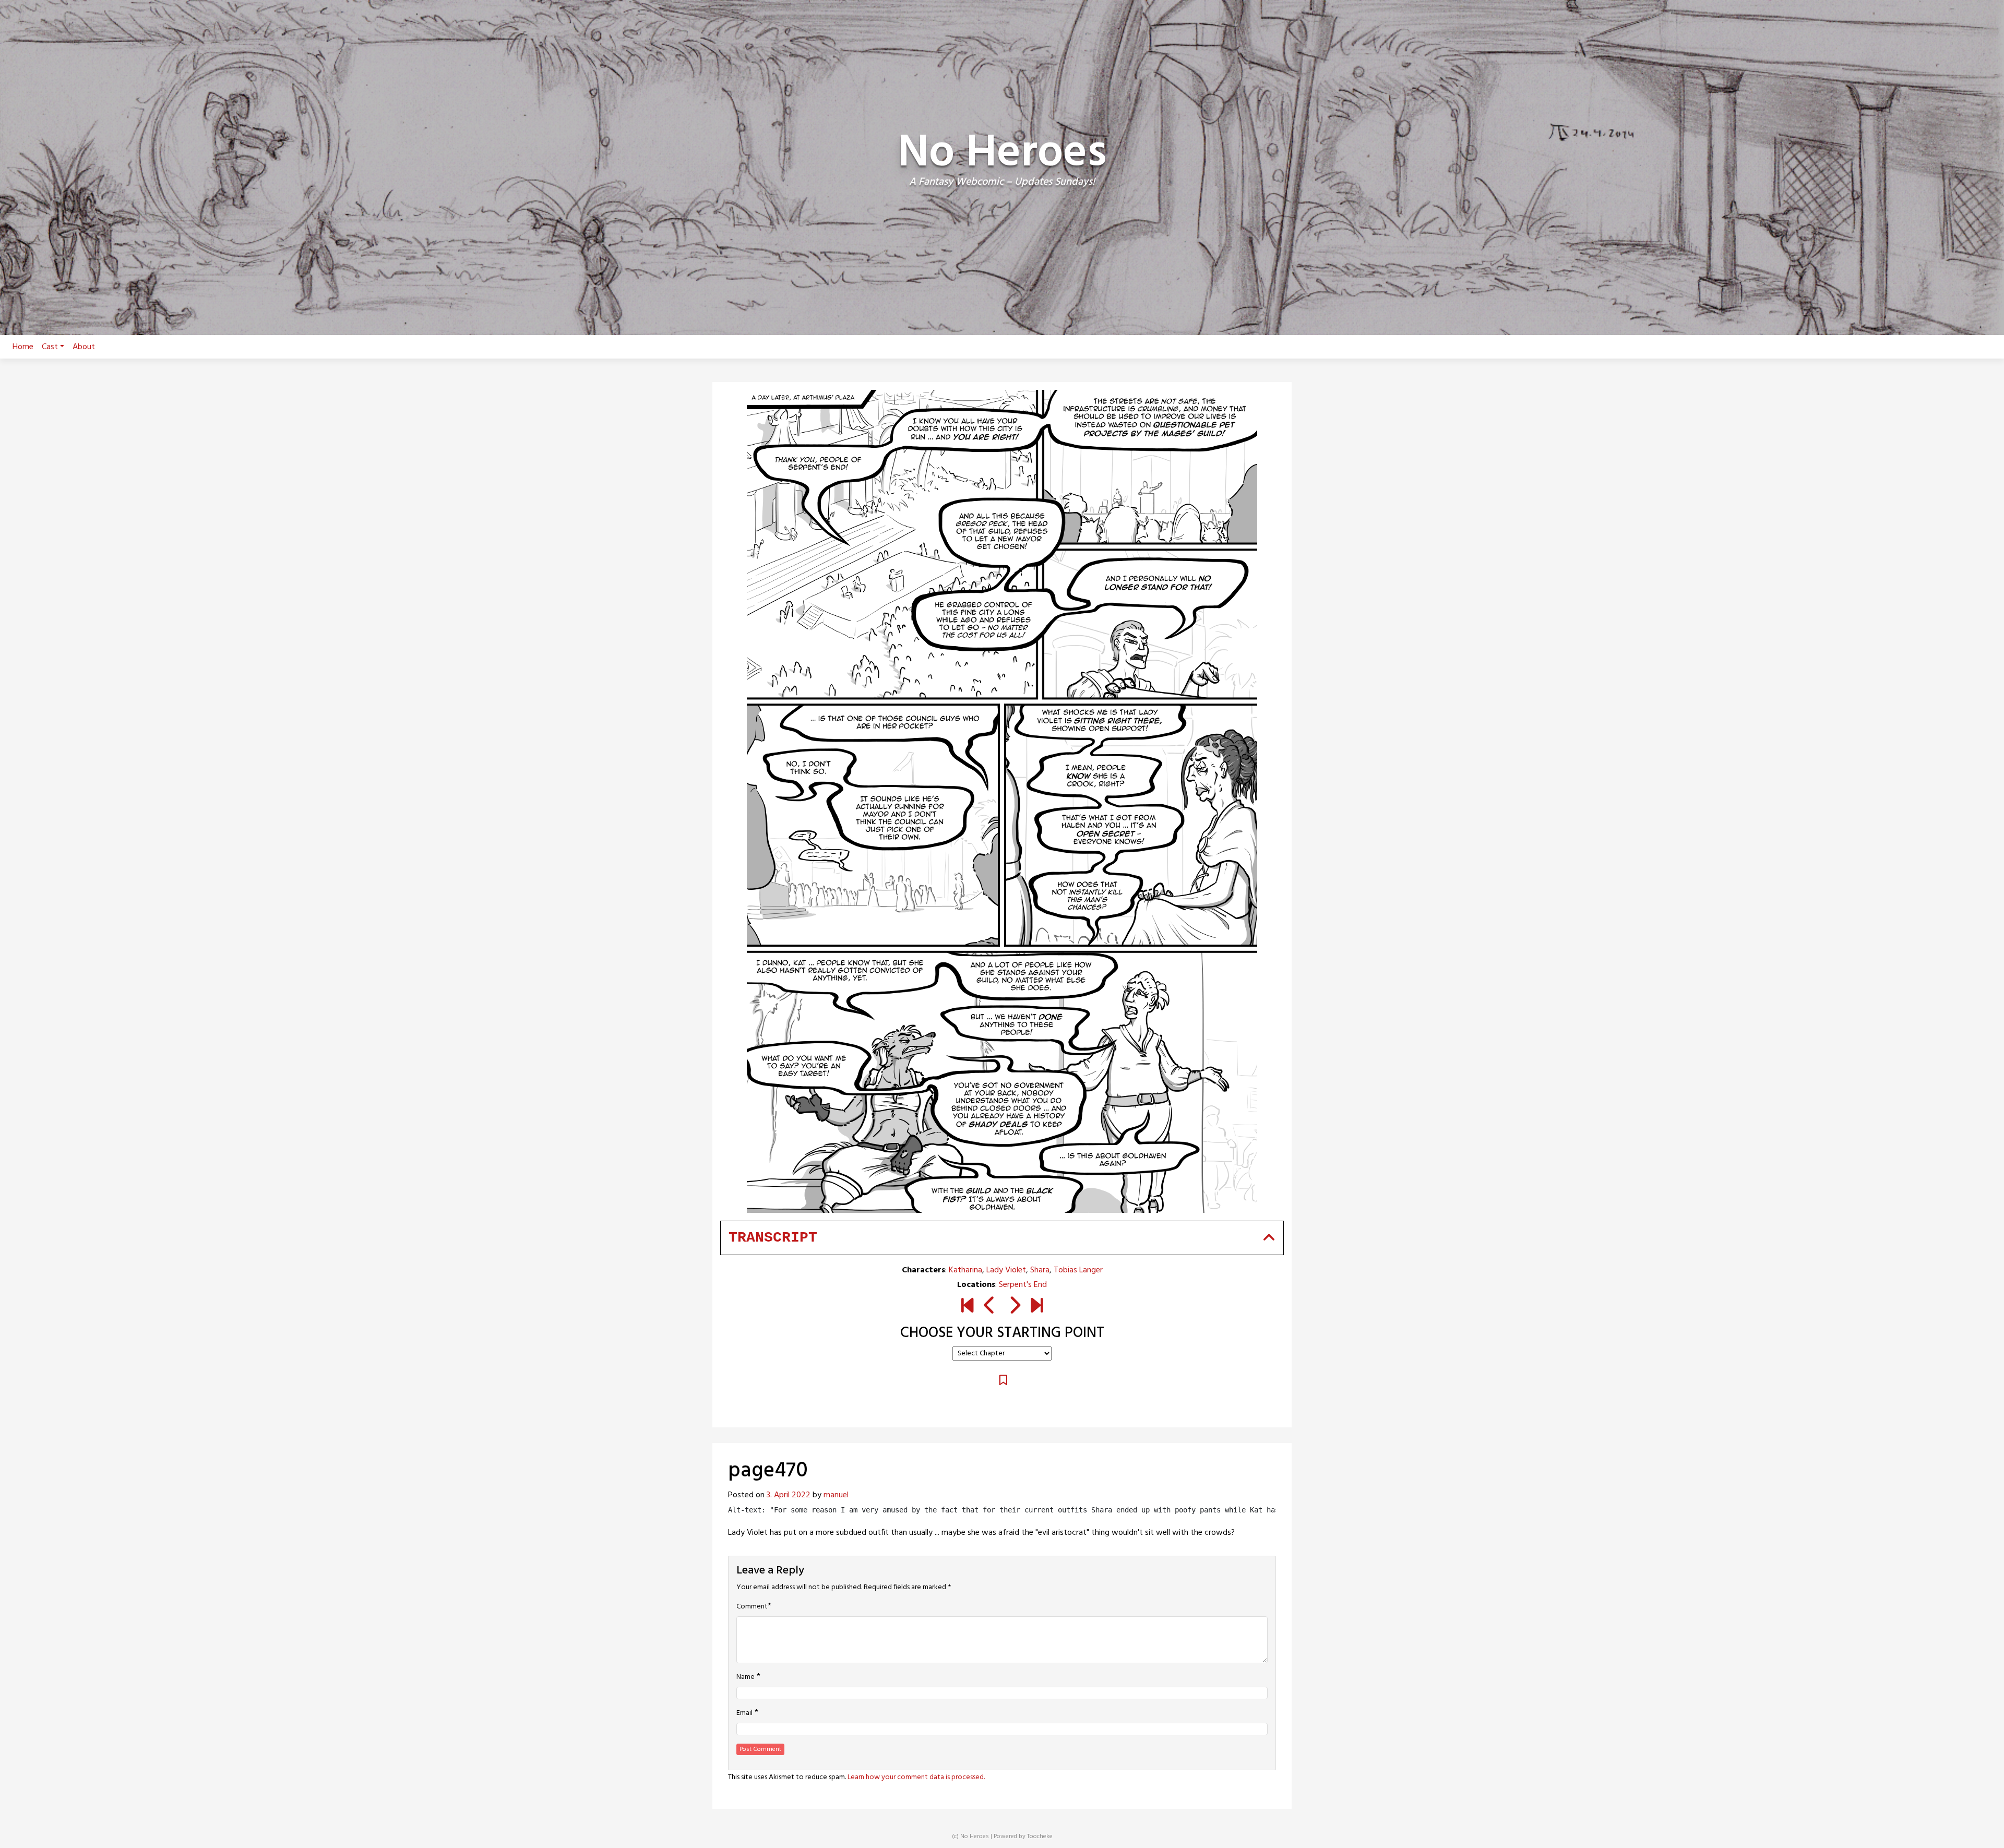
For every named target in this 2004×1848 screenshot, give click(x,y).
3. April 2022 (789, 1495)
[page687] (1037, 1307)
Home (23, 347)
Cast (50, 347)
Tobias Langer (1078, 1270)
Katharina (965, 1270)
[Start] (967, 1307)
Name (745, 1677)
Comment (752, 1607)
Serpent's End (1023, 1285)
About (84, 347)
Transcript (773, 1238)
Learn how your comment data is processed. (916, 1777)
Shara (1040, 1270)
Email (744, 1713)
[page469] (990, 1307)
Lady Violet (1006, 1270)
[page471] (1014, 1307)
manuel (836, 1495)
